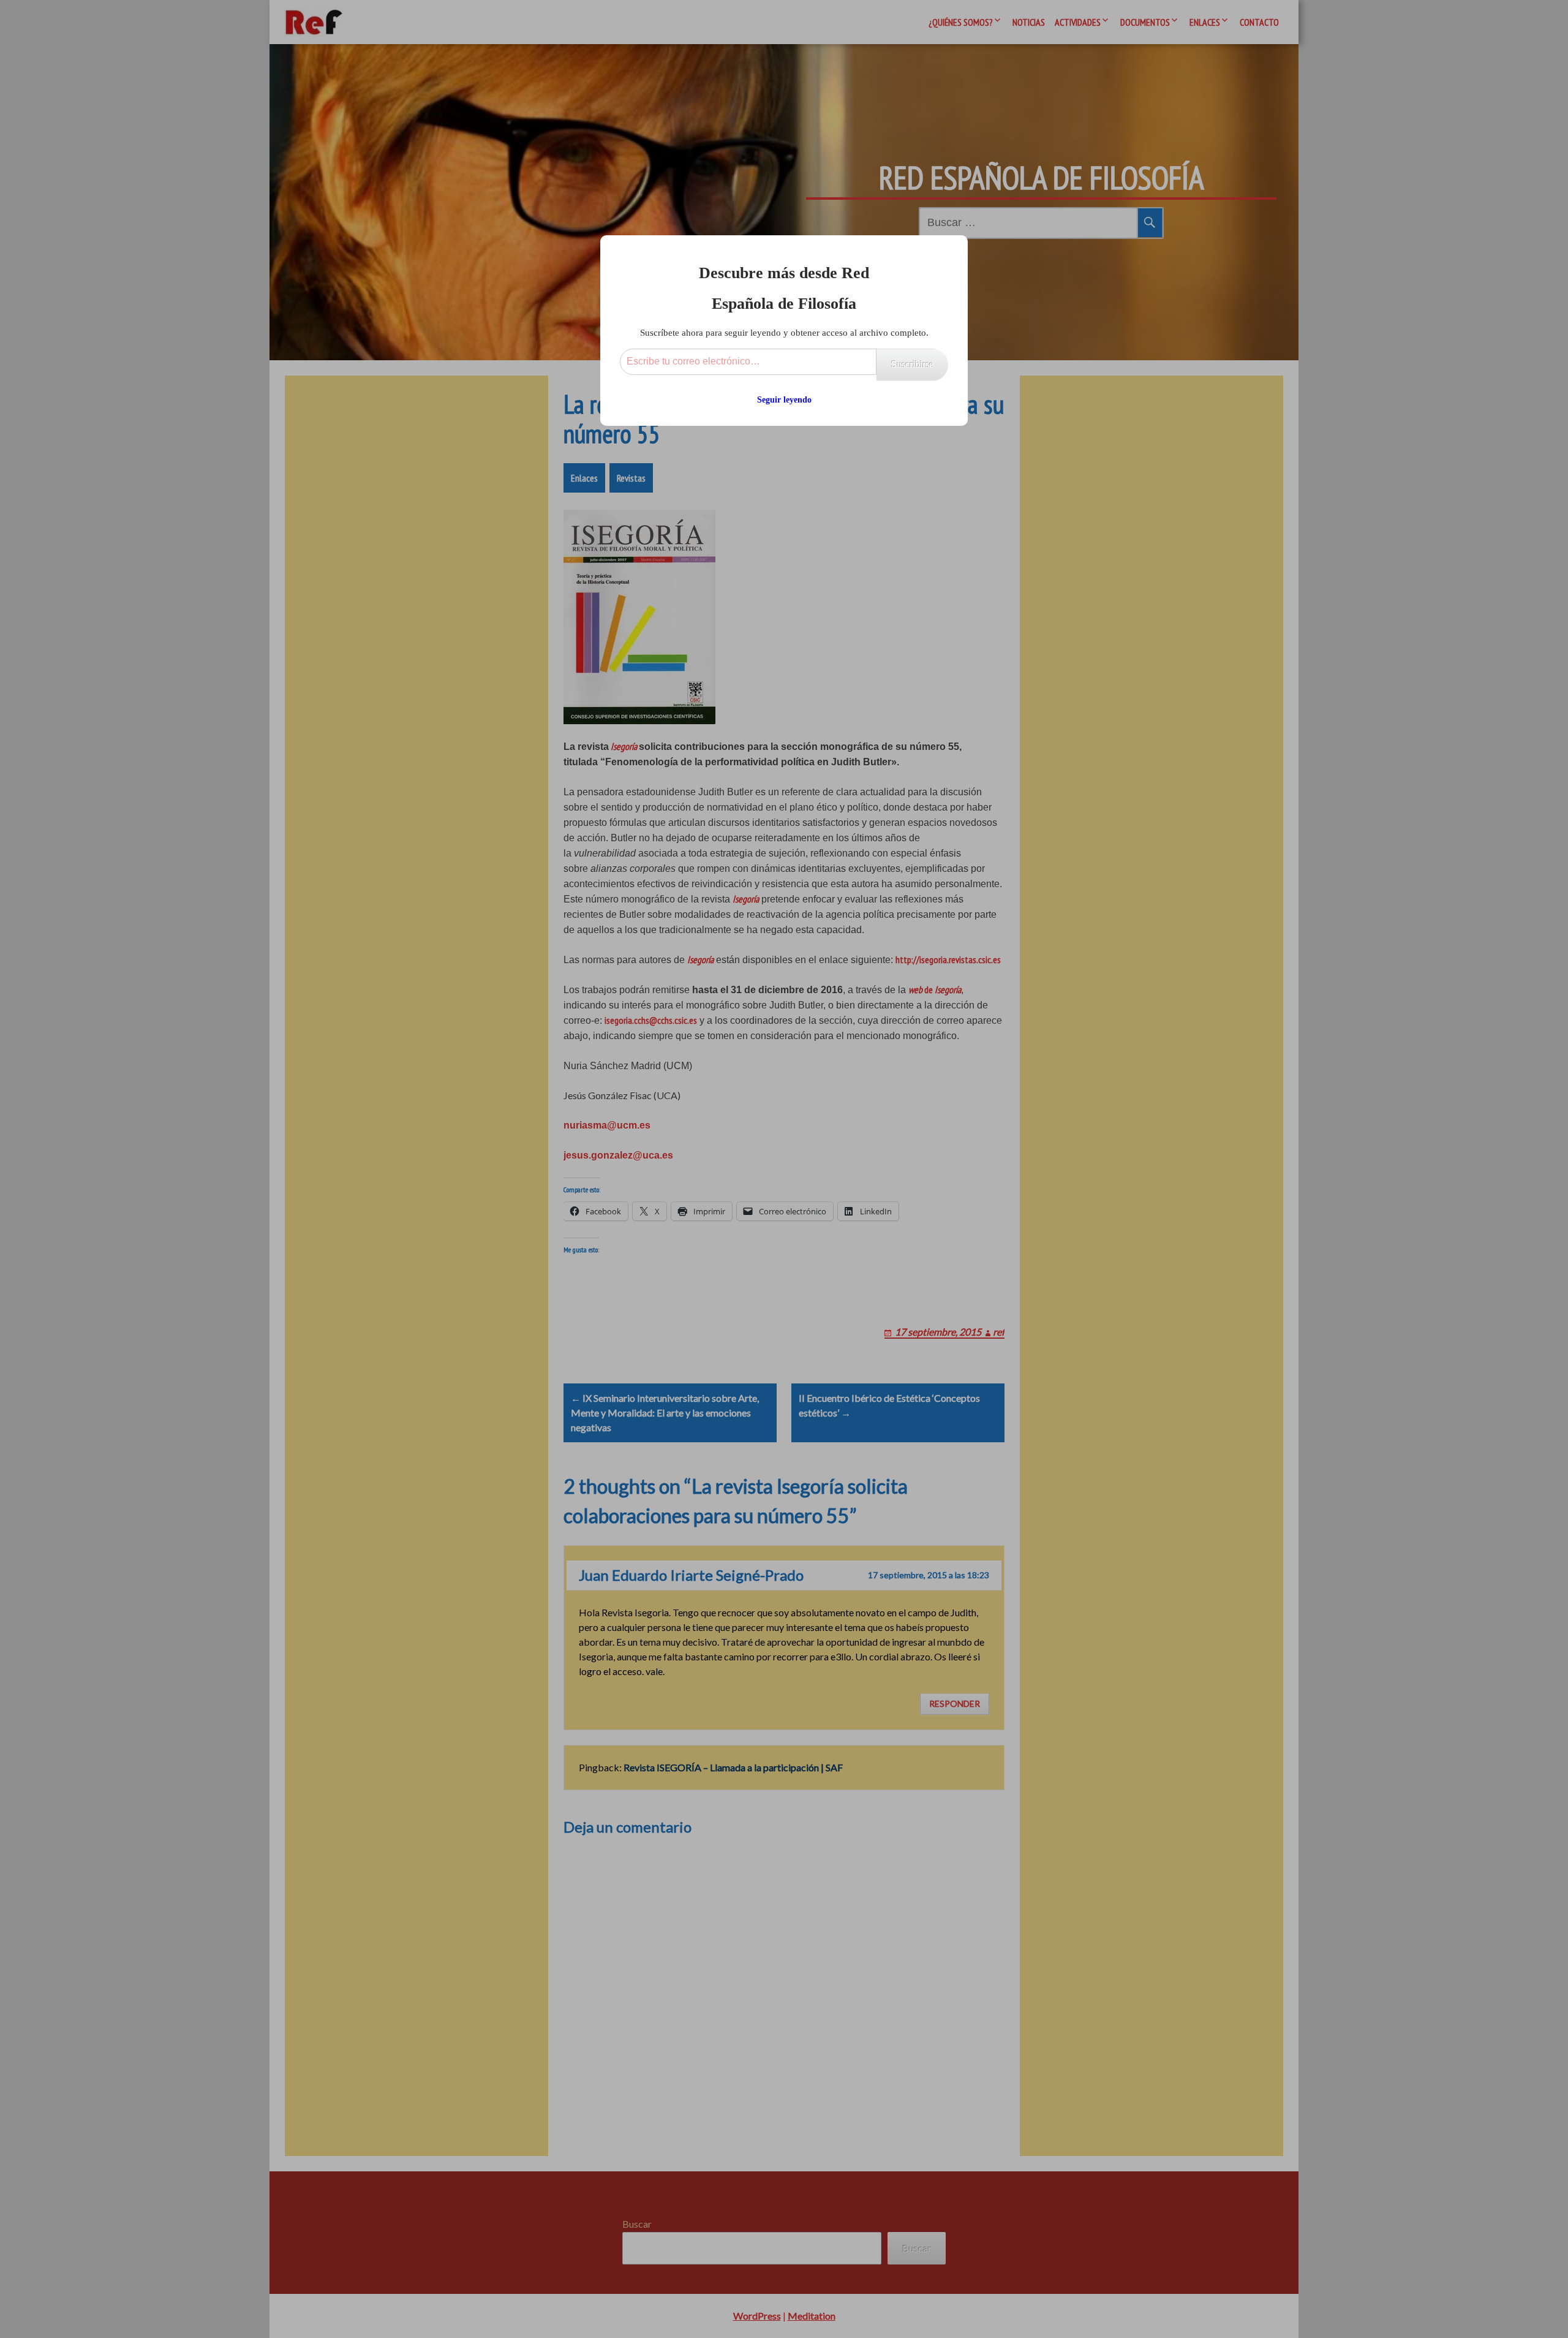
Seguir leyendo (784, 400)
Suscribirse (912, 364)
